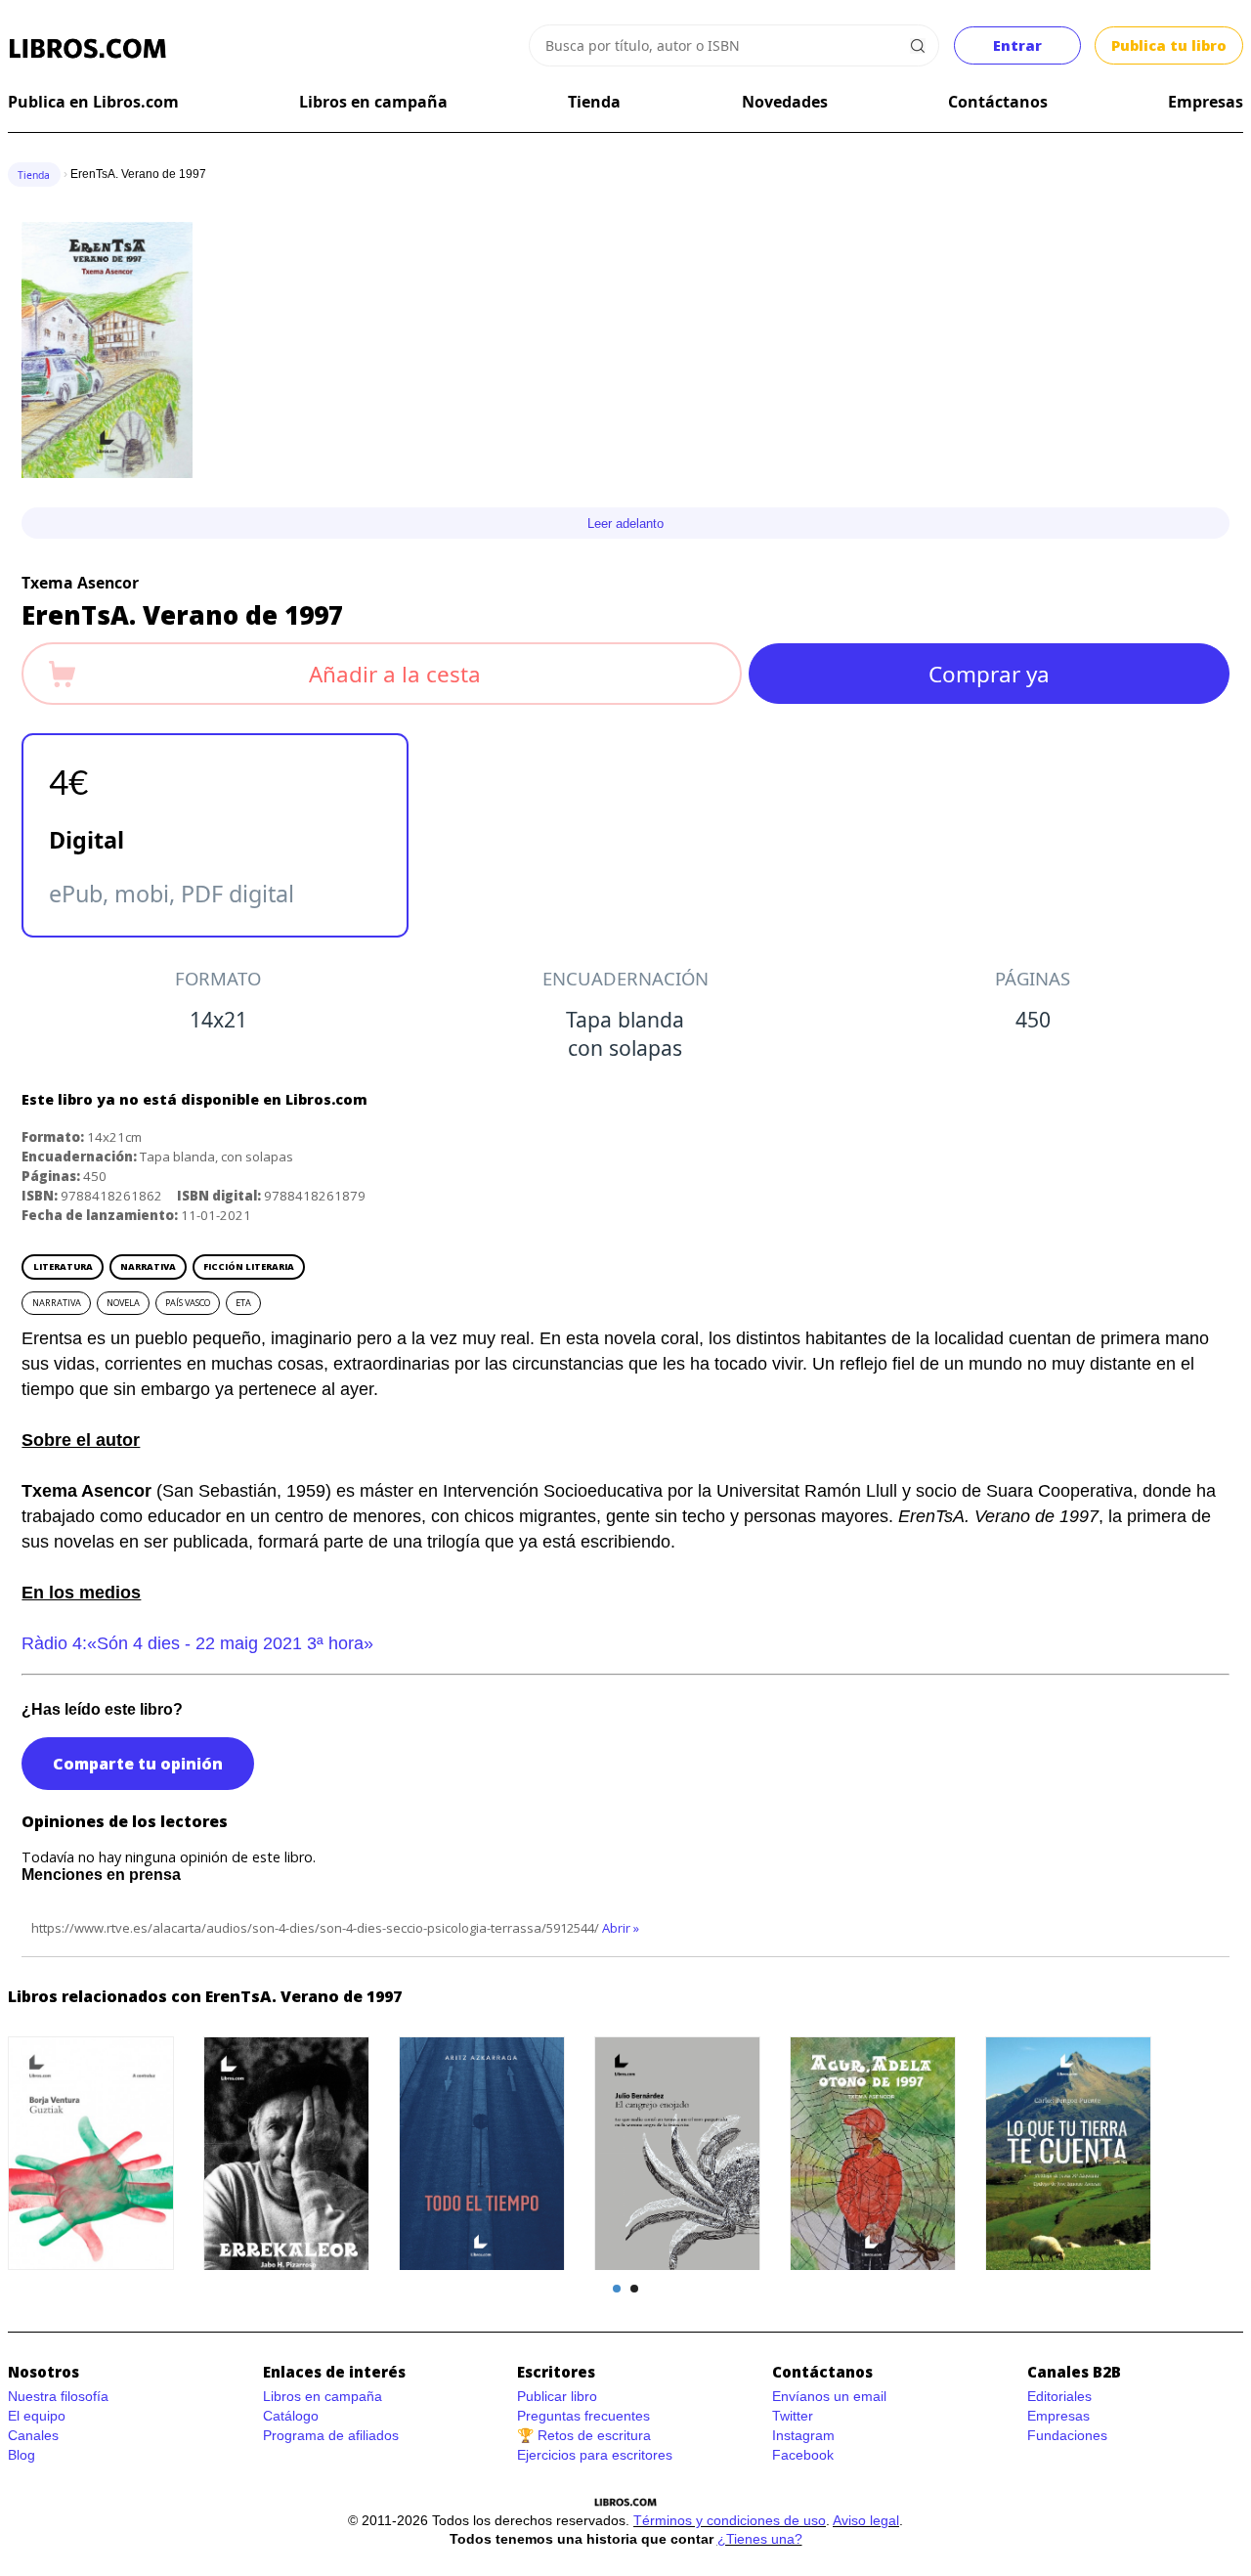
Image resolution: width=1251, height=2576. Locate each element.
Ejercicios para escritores (595, 2455)
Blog (22, 2455)
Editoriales (1059, 2396)
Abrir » (621, 1928)
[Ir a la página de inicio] (87, 48)
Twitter (793, 2416)
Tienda (594, 102)
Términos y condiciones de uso (730, 2520)
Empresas (1206, 102)
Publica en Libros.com (93, 102)
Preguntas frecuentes (583, 2416)
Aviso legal (866, 2520)
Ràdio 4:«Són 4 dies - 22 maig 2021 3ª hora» (197, 1643)
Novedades (785, 102)
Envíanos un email (829, 2396)
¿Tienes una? (760, 2539)
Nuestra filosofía (58, 2396)
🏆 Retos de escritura (584, 2435)
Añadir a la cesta (395, 674)
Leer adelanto (625, 524)
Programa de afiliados (331, 2435)
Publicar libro (557, 2396)
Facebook (803, 2455)
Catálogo (291, 2416)
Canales (33, 2435)
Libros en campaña (373, 102)
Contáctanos (998, 102)
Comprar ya (989, 674)
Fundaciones (1067, 2435)
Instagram (803, 2435)
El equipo (37, 2416)
